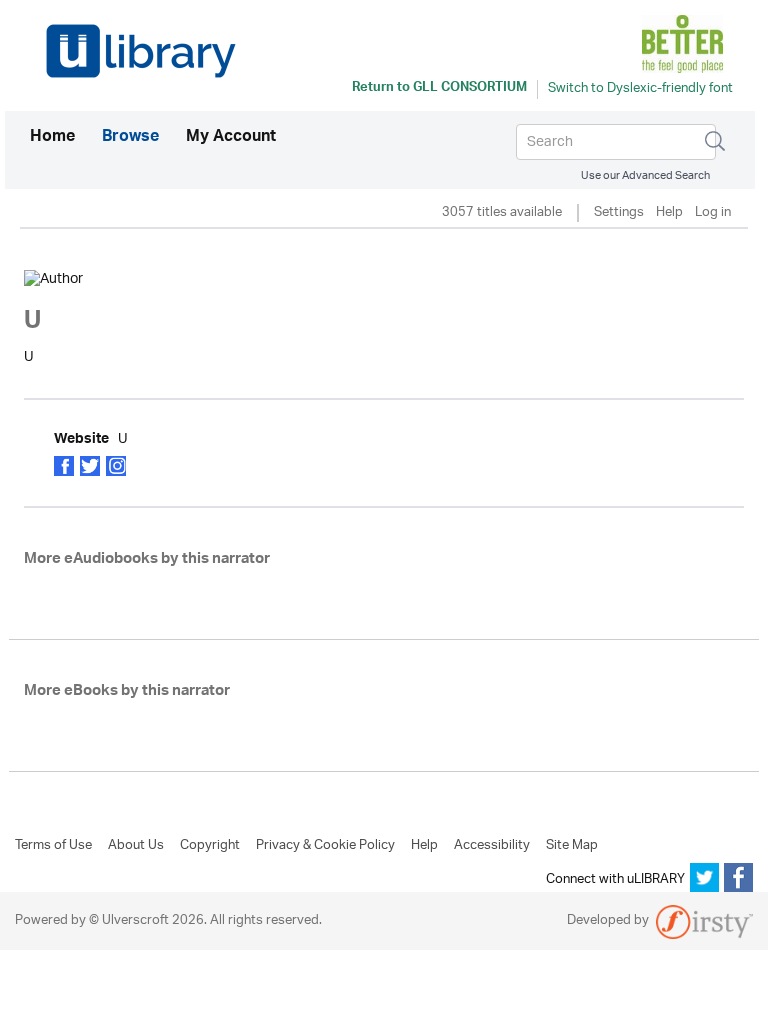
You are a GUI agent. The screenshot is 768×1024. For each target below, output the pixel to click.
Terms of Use (53, 846)
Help (669, 213)
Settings (619, 213)
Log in (713, 213)
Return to (439, 89)
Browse (130, 138)
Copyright (210, 846)
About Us (136, 846)
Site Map (572, 846)
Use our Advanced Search (645, 175)
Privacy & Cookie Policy (325, 846)
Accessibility (492, 846)
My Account (231, 138)
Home (52, 137)
